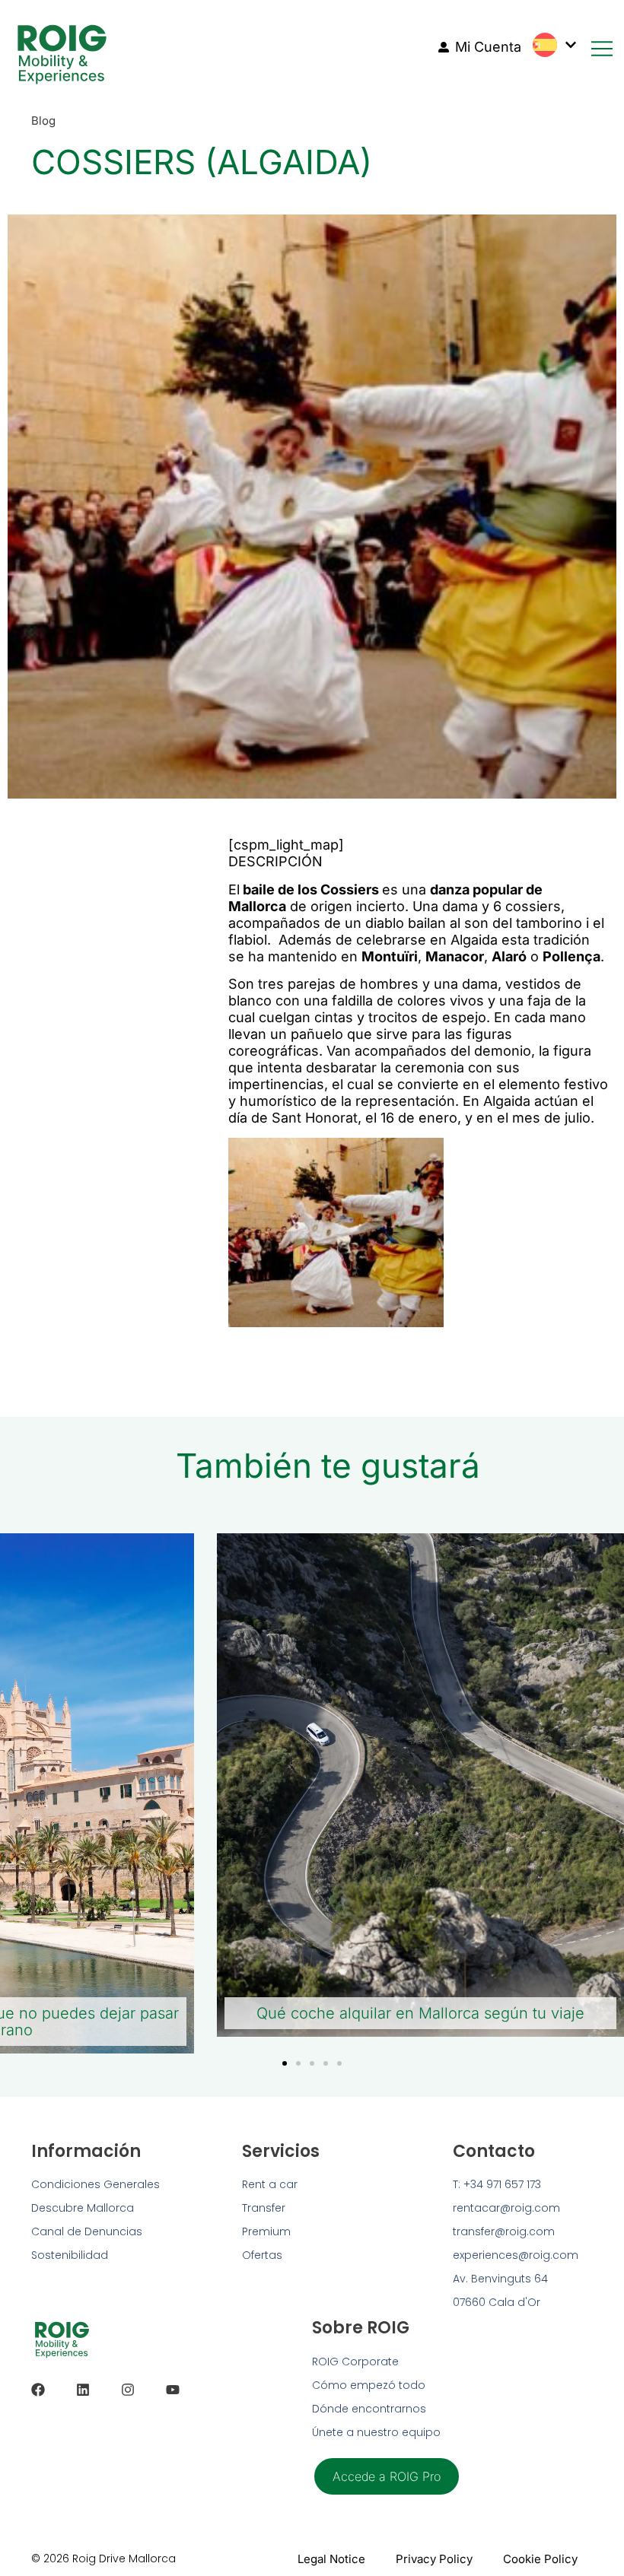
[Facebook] (38, 2390)
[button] (285, 2063)
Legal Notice (331, 2559)
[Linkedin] (83, 2390)
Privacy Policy (434, 2559)
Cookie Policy (540, 2559)
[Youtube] (173, 2390)
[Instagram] (128, 2390)
